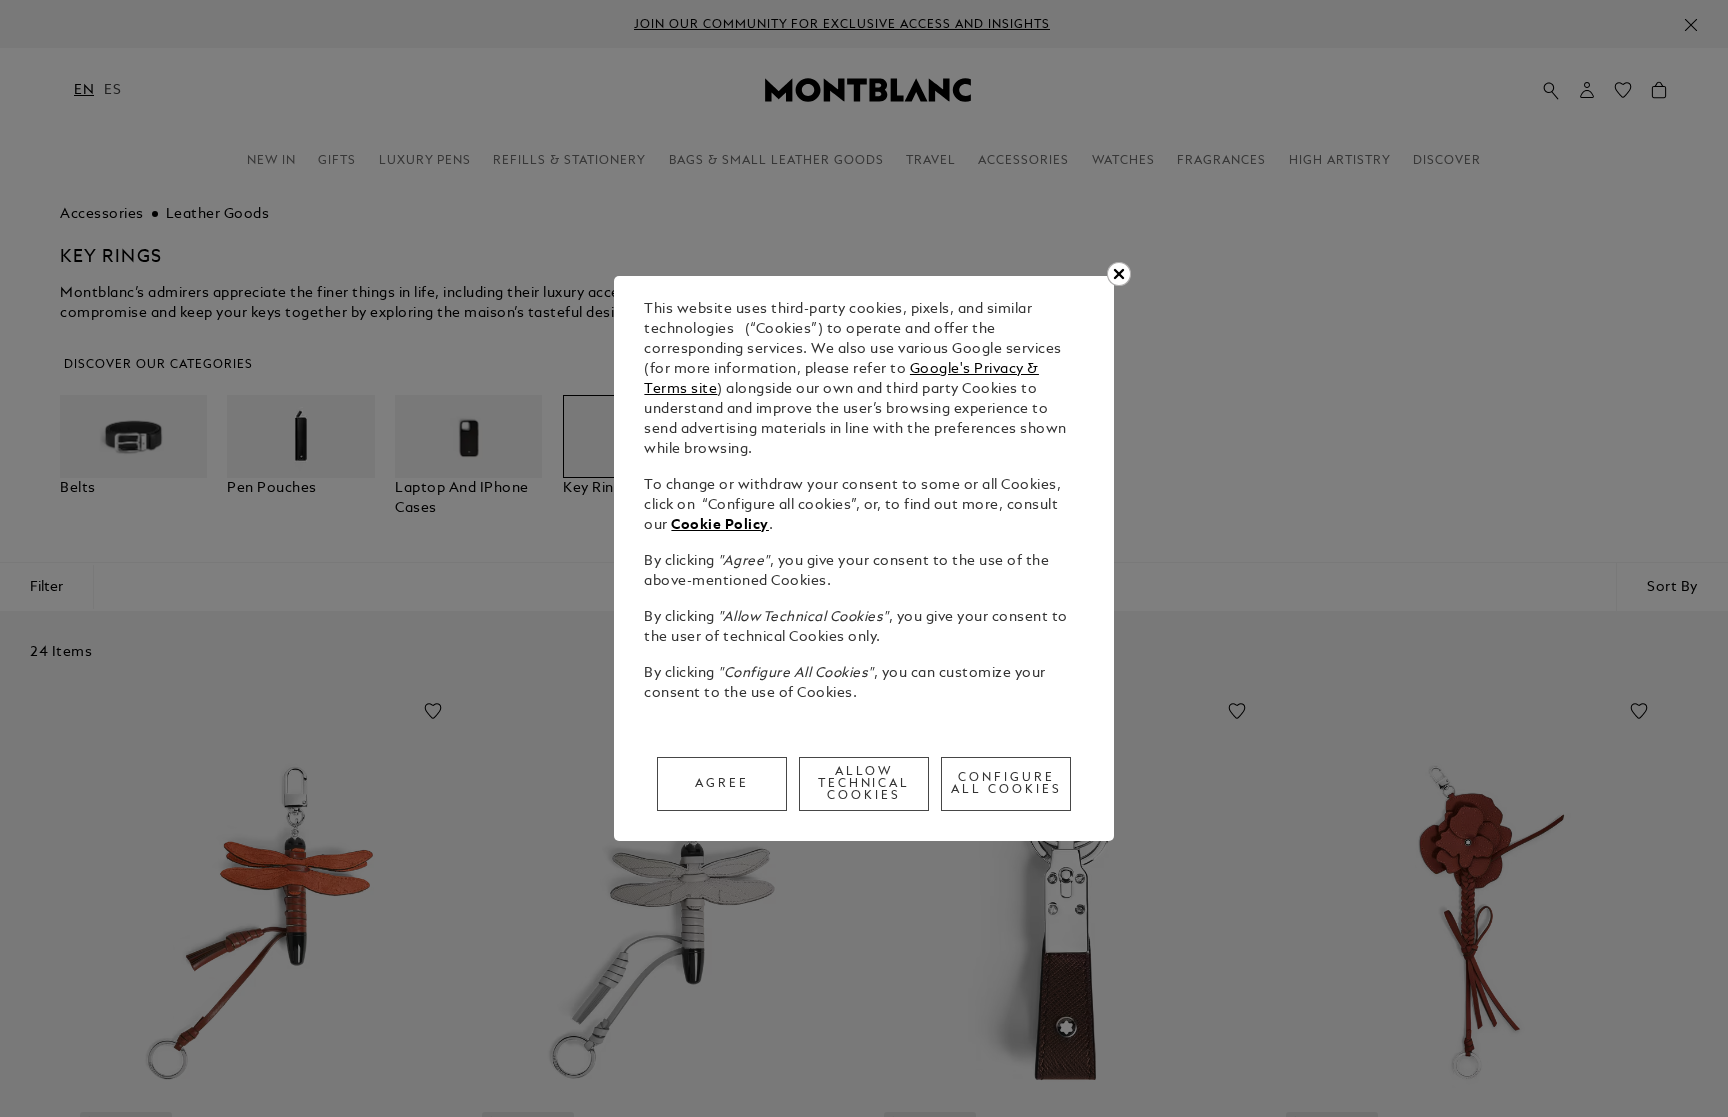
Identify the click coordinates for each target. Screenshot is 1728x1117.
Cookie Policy (720, 525)
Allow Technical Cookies (864, 784)
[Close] (1119, 274)
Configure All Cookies (1006, 784)
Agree (722, 784)
